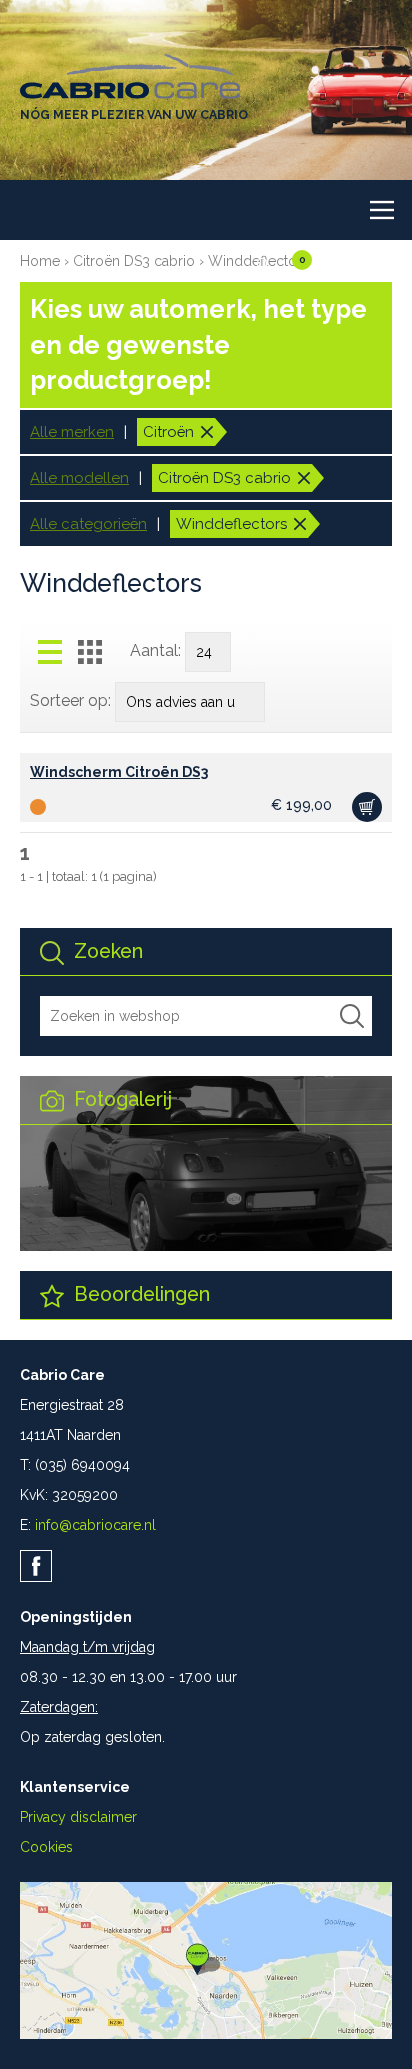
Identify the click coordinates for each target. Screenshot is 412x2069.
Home (40, 261)
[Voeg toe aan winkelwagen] (367, 807)
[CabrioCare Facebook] (36, 1566)
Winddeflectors (231, 524)
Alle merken (72, 432)
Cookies (46, 1847)
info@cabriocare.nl (95, 1525)
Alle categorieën (88, 524)
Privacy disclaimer (78, 1817)
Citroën (168, 432)
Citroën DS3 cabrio (134, 261)
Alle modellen (79, 478)
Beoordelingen (139, 1294)
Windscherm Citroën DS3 (119, 772)
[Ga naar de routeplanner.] (206, 2034)
